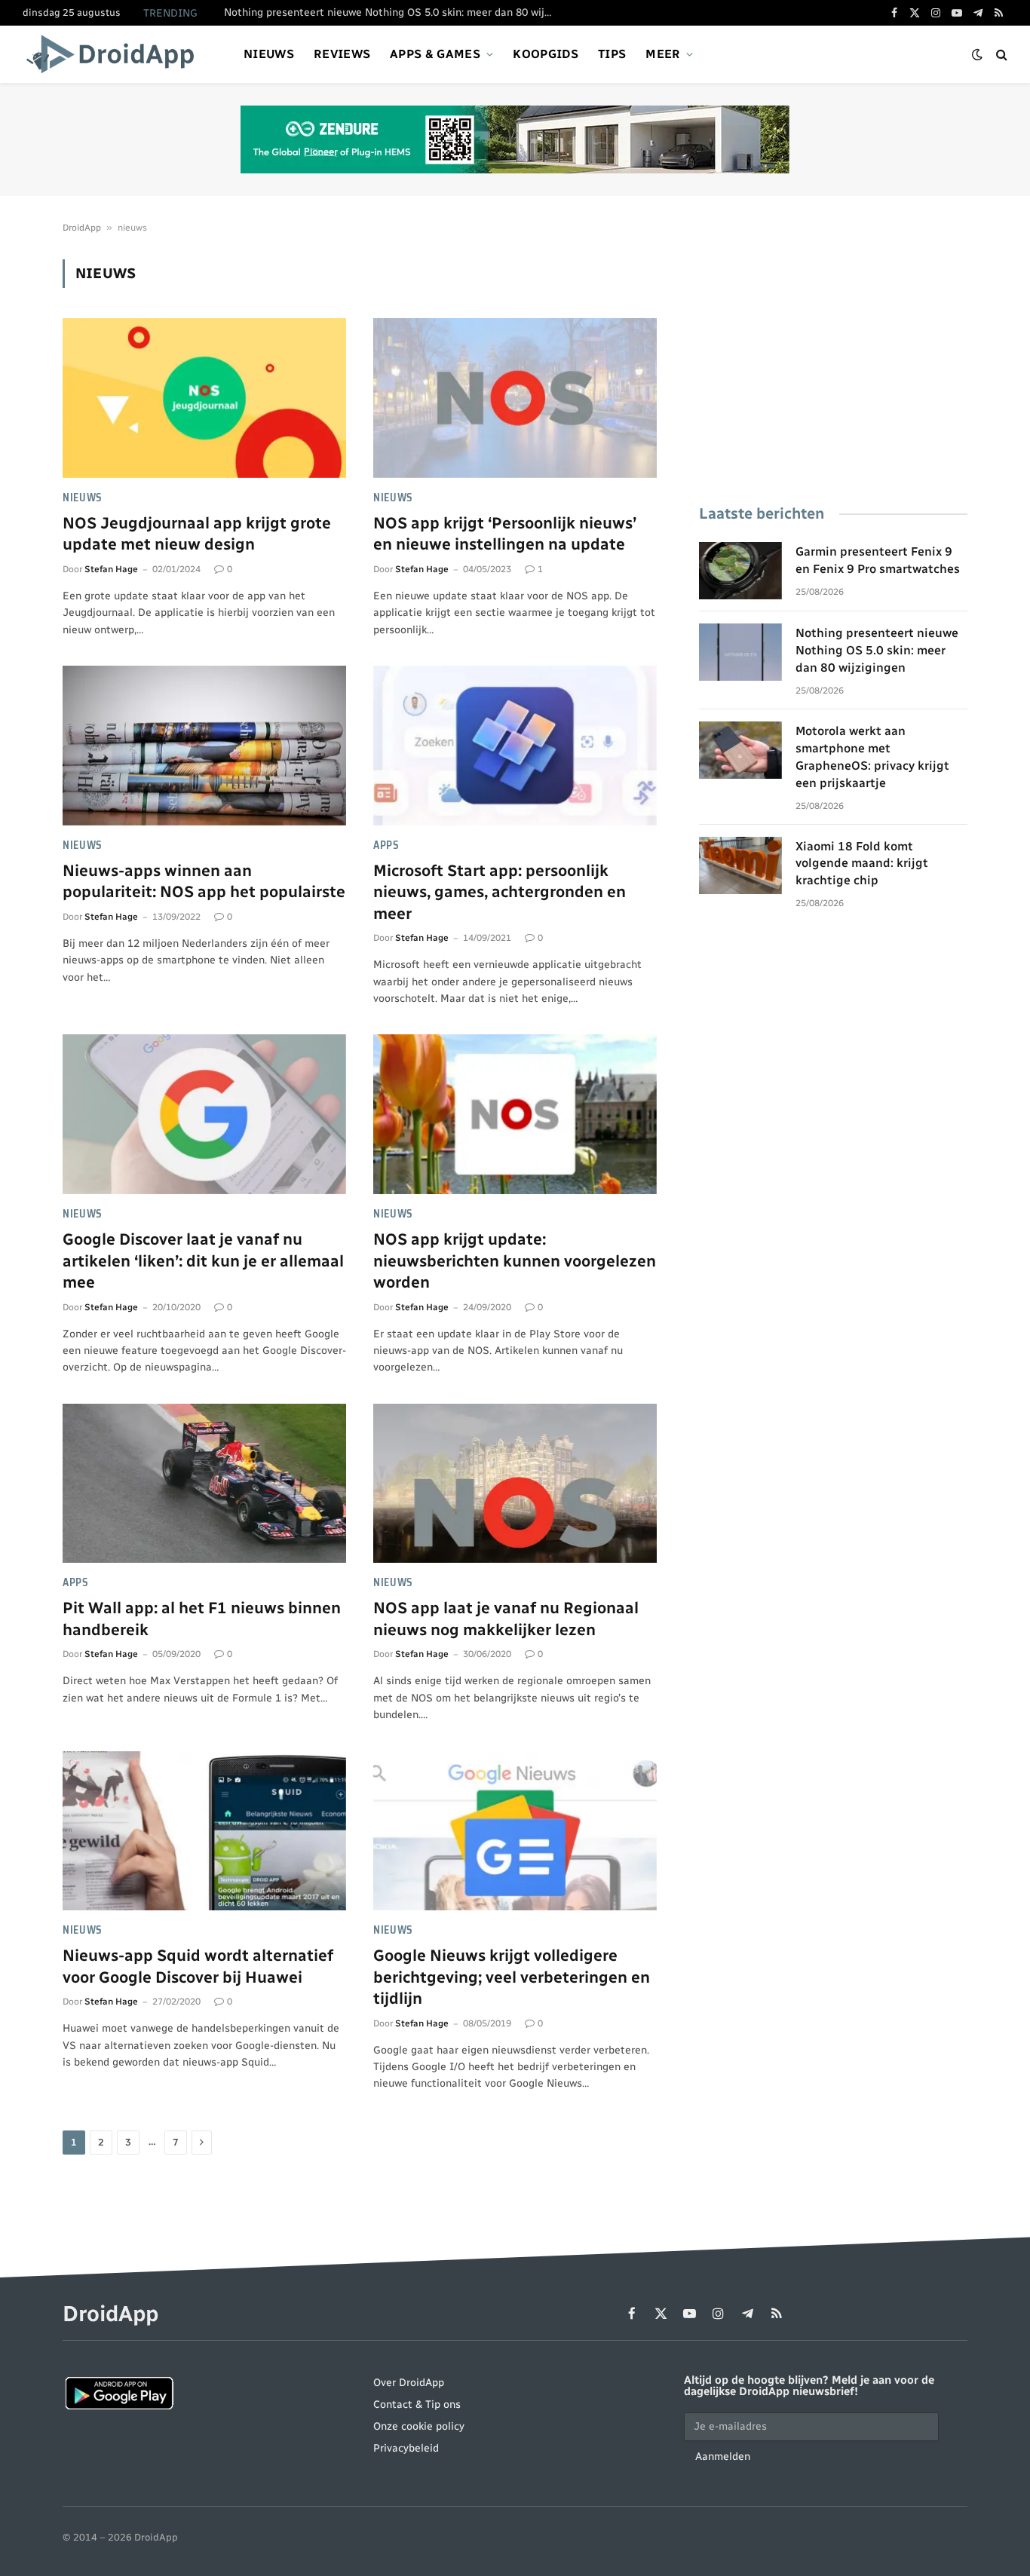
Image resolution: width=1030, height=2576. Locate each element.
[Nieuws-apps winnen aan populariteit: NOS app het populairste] (204, 746)
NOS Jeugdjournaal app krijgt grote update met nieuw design (197, 534)
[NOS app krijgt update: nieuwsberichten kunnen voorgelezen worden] (515, 1114)
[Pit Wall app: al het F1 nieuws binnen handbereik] (204, 1484)
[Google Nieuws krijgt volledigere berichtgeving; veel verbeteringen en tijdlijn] (515, 1831)
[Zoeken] (1000, 55)
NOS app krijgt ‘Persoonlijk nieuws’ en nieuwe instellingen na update (505, 534)
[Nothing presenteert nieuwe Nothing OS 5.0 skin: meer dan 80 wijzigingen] (740, 652)
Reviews (342, 54)
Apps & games (435, 54)
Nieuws (269, 54)
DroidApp (82, 228)
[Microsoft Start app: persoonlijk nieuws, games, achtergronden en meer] (515, 746)
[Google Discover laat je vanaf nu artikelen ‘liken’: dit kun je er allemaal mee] (204, 1114)
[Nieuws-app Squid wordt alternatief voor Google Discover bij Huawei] (204, 1831)
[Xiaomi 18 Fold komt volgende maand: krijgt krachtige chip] (740, 865)
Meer (663, 54)
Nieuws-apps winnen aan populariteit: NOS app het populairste (204, 881)
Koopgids (546, 54)
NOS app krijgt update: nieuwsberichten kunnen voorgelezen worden (515, 1260)
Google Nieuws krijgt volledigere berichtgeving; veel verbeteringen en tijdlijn (512, 1977)
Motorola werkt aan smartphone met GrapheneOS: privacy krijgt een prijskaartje (872, 757)
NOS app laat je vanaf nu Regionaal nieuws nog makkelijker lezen (506, 1619)
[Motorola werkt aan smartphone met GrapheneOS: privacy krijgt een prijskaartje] (740, 750)
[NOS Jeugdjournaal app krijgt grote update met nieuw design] (204, 398)
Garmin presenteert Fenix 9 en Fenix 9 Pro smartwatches (878, 560)
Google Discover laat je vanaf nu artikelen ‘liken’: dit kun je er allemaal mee (203, 1260)
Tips (612, 54)
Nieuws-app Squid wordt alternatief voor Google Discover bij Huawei (198, 1966)
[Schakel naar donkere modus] (977, 55)
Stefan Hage (111, 569)
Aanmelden (723, 2457)
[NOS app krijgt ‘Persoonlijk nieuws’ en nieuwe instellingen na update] (515, 398)
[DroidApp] (115, 54)
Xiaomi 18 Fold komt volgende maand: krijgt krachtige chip (862, 864)
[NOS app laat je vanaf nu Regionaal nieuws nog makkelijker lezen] (515, 1484)
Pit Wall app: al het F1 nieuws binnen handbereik (202, 1619)
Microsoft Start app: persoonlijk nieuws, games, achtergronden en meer (500, 892)
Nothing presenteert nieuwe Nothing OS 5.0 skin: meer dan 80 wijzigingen (394, 12)
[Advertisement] (833, 365)
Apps (386, 845)
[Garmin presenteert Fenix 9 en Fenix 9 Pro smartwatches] (740, 571)
